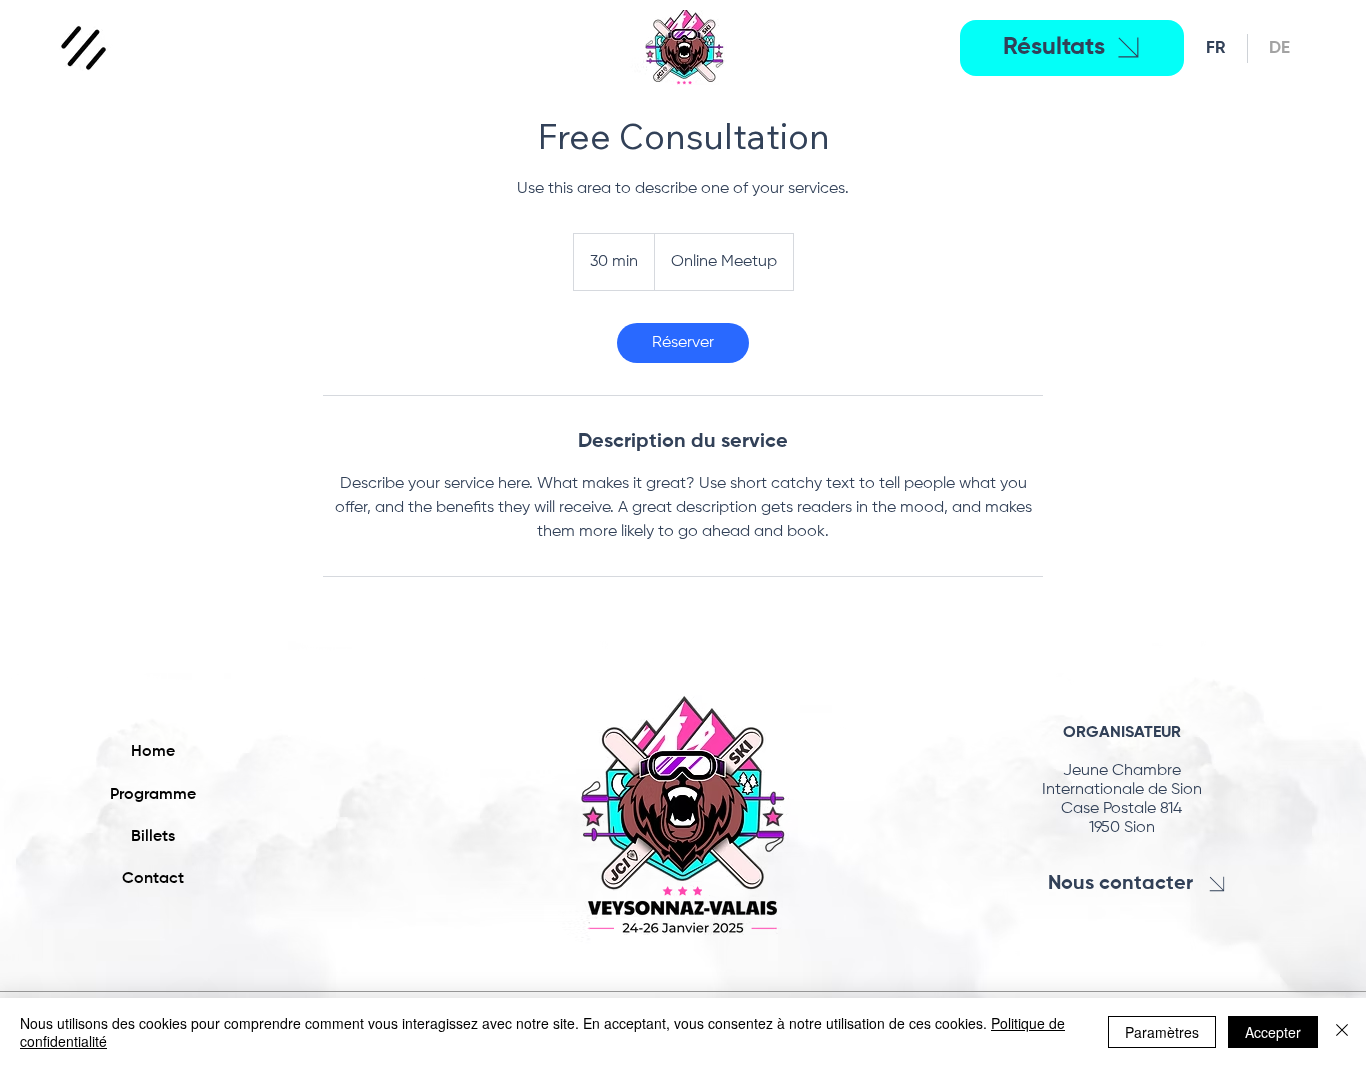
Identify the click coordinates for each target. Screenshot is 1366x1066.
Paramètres (1162, 1032)
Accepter (1273, 1032)
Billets (153, 837)
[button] (84, 48)
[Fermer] (1342, 1032)
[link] (683, 343)
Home (153, 752)
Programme (153, 795)
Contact (153, 879)
